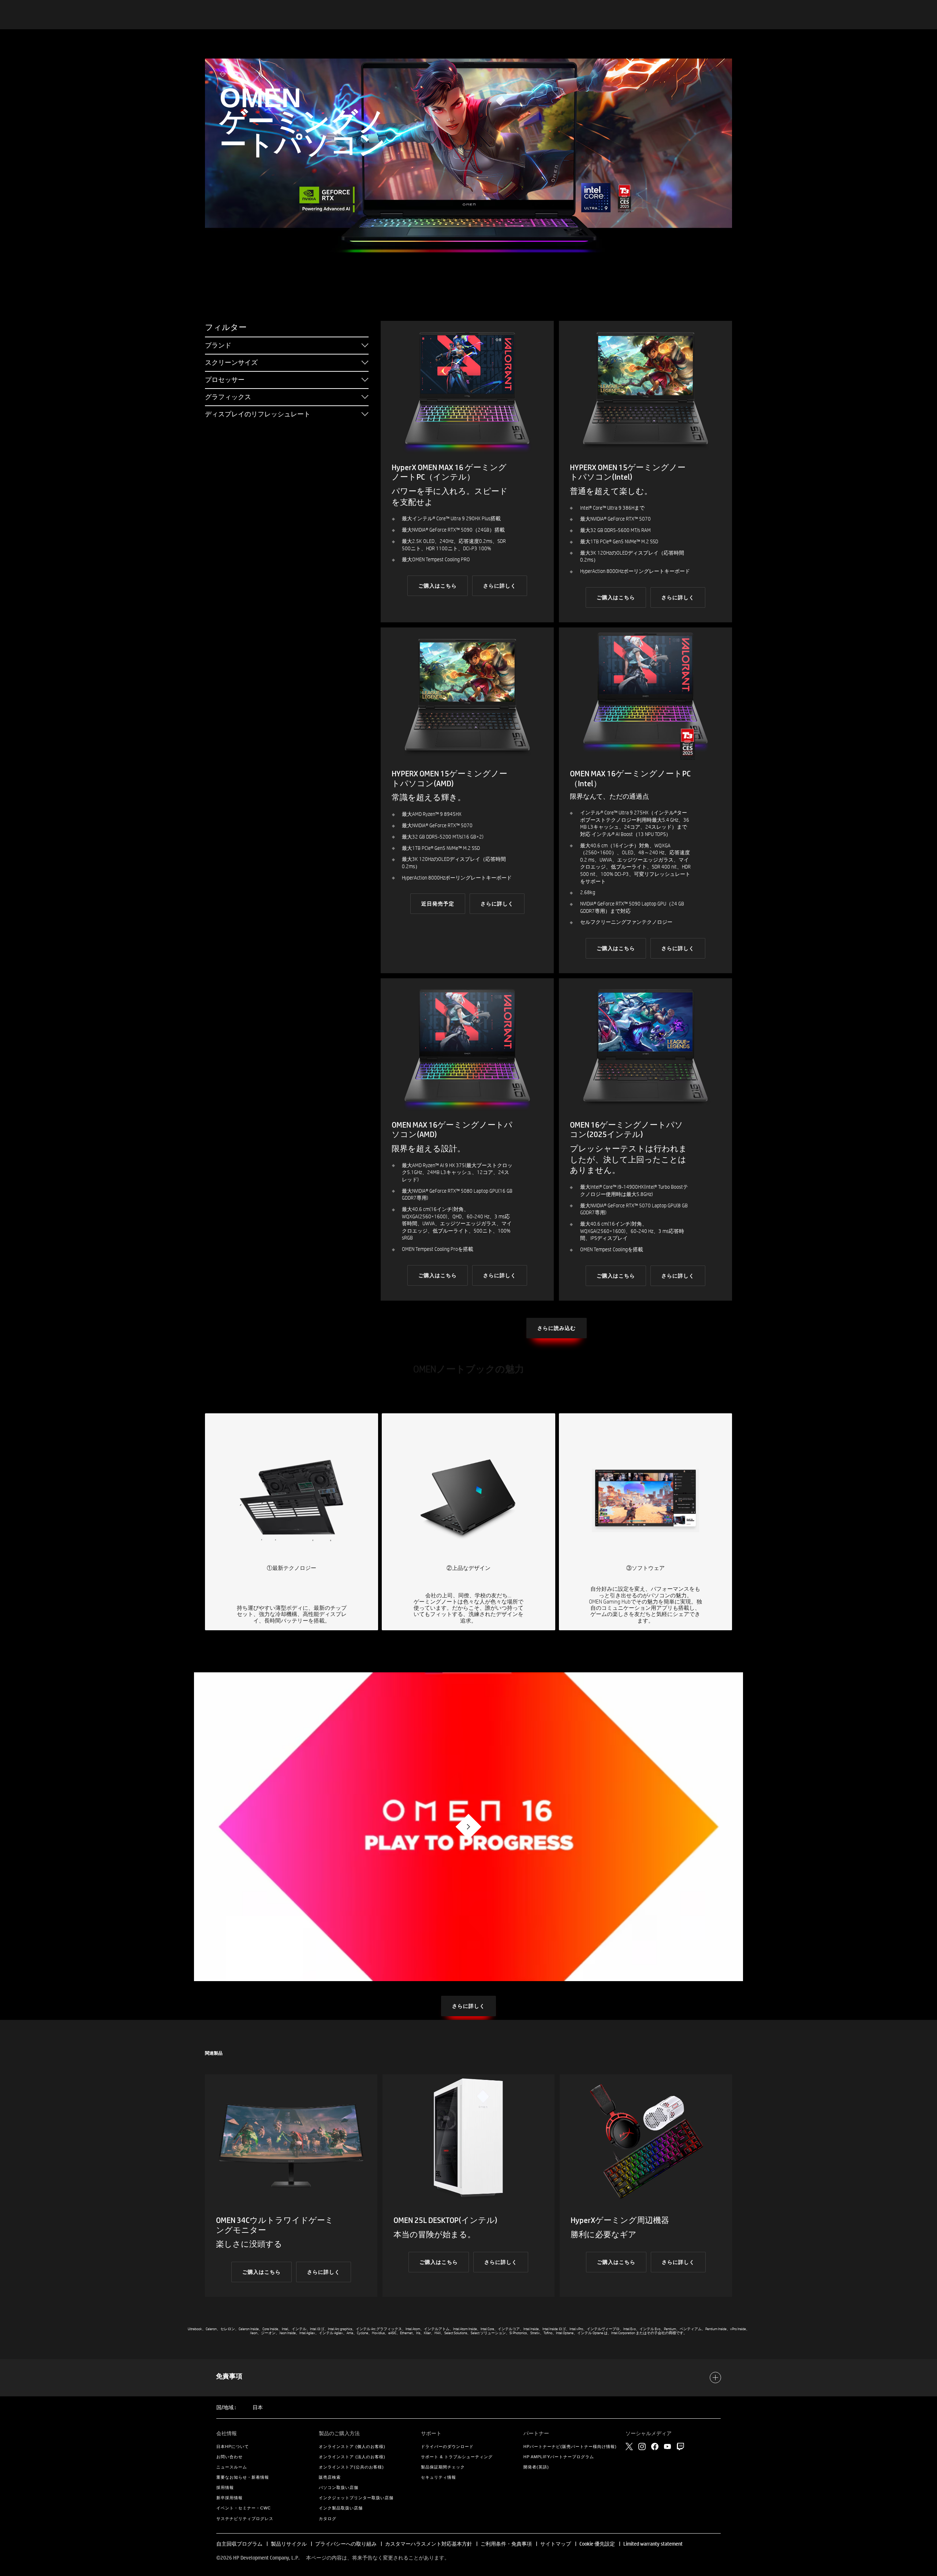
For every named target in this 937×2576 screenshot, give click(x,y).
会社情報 (227, 2433)
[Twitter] (629, 2446)
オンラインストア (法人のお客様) (352, 2457)
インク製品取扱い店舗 (341, 2508)
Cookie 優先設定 (597, 2544)
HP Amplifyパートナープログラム (559, 2457)
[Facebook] (655, 2446)
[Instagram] (642, 2446)
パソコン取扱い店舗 (339, 2487)
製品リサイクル (289, 2544)
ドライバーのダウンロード (447, 2446)
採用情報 (225, 2487)
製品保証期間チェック (443, 2467)
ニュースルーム (232, 2467)
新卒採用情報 (229, 2498)
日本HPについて (233, 2446)
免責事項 (229, 2376)
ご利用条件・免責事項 (506, 2544)
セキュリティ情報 (438, 2477)
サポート (431, 2433)
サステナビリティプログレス (245, 2519)
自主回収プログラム (239, 2544)
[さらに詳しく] (645, 800)
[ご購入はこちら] (467, 472)
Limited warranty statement (653, 2544)
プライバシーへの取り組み (346, 2544)
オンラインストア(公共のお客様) (351, 2467)
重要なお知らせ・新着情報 (243, 2477)
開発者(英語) (536, 2467)
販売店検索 (330, 2477)
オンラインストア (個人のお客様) (352, 2446)
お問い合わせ (229, 2457)
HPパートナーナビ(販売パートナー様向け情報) (570, 2446)
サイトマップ (556, 2544)
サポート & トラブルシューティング (457, 2457)
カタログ (328, 2519)
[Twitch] (680, 2446)
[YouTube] (668, 2446)
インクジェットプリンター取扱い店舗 (356, 2498)
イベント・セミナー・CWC (244, 2508)
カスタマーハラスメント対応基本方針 (429, 2544)
